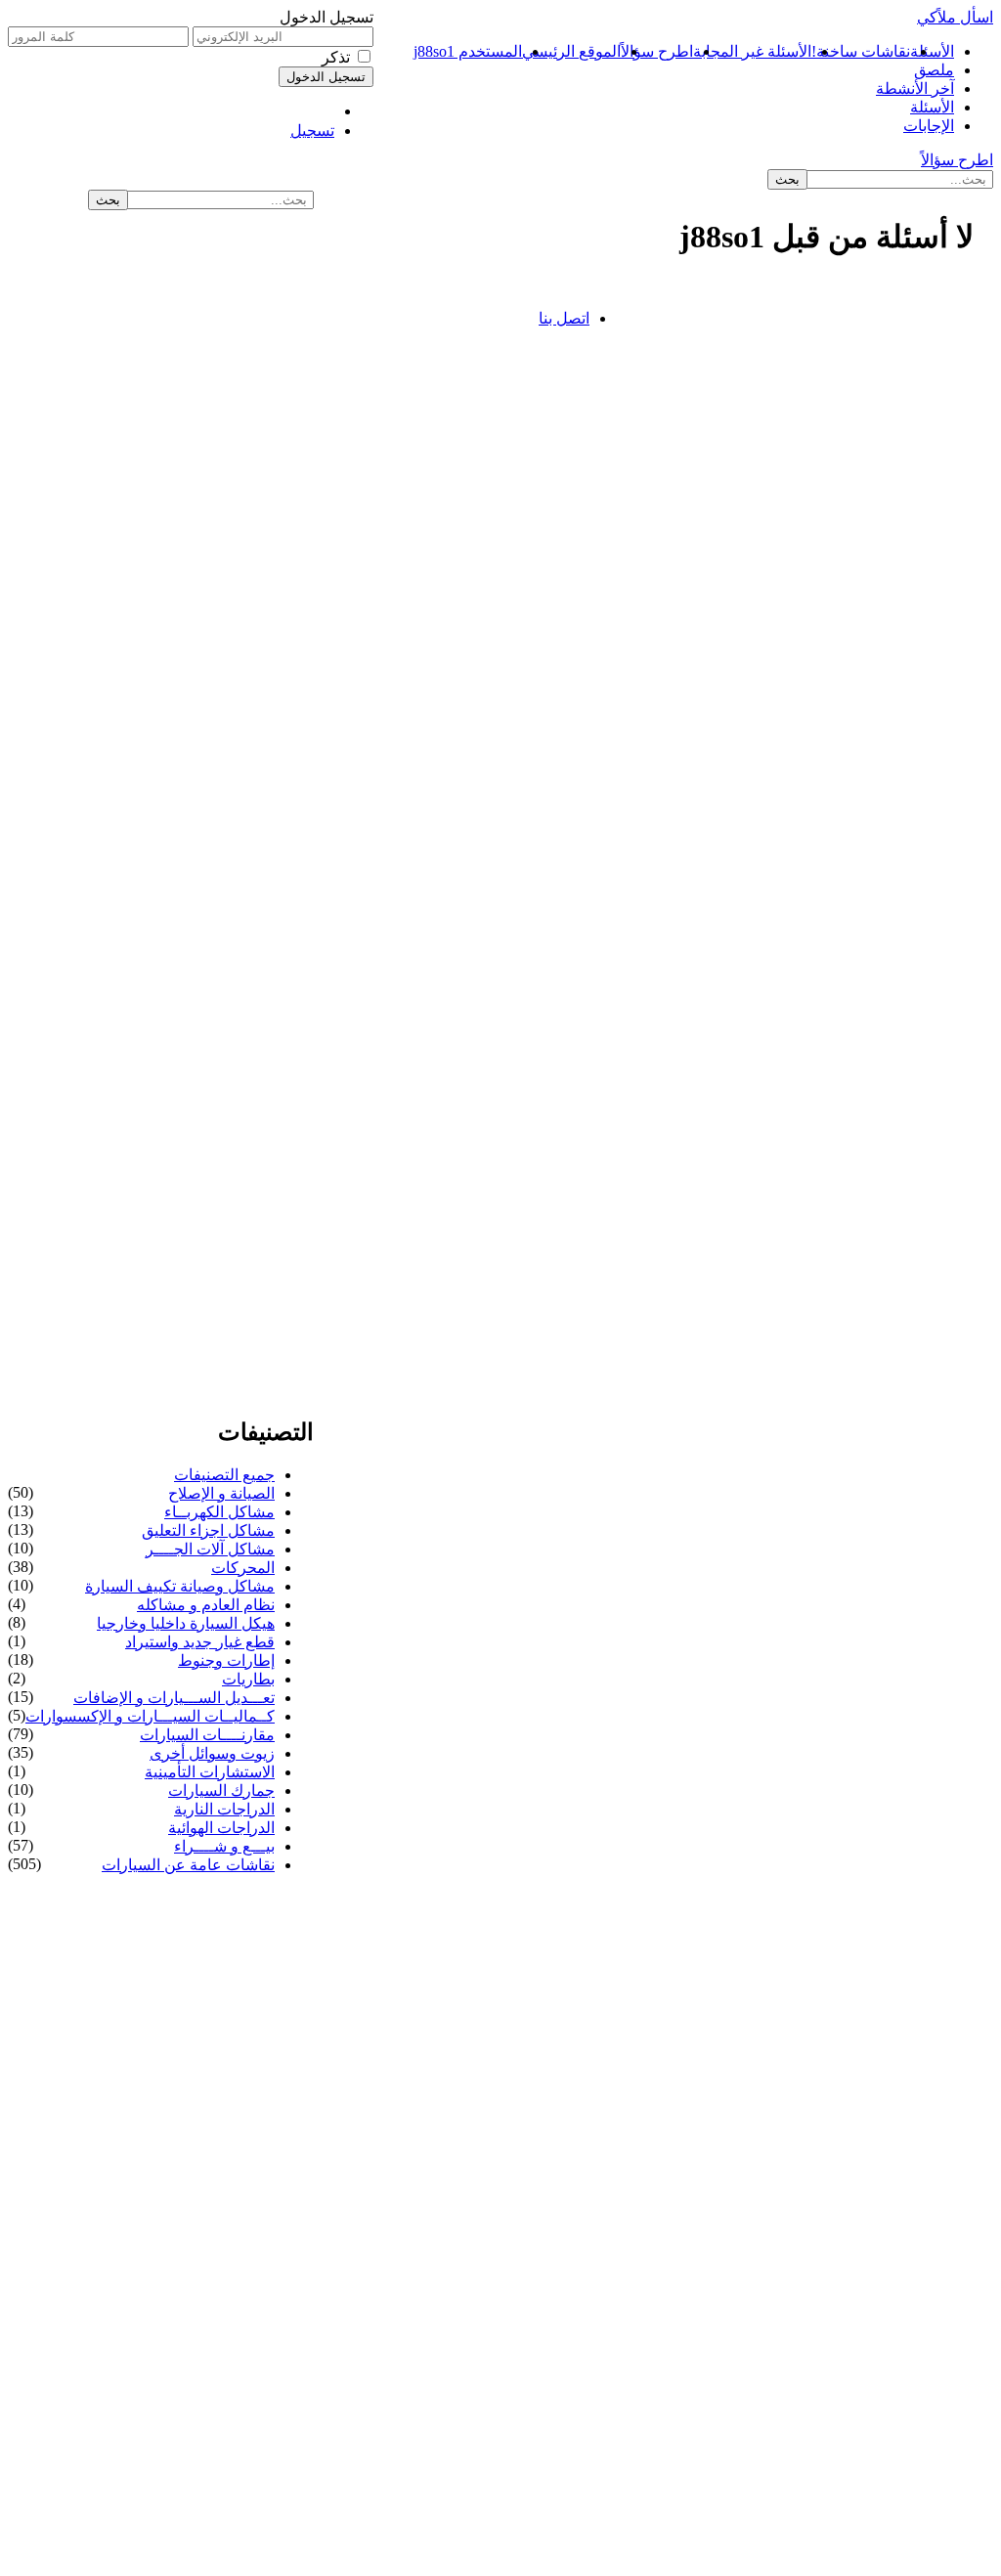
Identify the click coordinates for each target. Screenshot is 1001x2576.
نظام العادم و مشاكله (206, 1605)
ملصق (934, 70)
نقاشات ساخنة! (861, 51)
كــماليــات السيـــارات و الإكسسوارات (150, 1716)
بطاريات (248, 1679)
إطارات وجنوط (226, 1660)
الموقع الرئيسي (571, 51)
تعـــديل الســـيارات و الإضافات (174, 1698)
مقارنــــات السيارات (207, 1735)
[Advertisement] (811, 333)
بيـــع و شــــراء (224, 1846)
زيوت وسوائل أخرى (212, 1753)
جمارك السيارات (221, 1790)
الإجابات (929, 126)
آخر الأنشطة (915, 88)
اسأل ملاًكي (955, 17)
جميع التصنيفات (224, 1475)
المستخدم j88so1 (468, 51)
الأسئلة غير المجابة (752, 51)
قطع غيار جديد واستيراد (200, 1642)
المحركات (243, 1568)
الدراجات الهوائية (221, 1828)
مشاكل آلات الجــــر (210, 1549)
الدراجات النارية (224, 1809)
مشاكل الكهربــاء (219, 1512)
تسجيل (312, 131)
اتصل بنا (564, 318)
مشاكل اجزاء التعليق (208, 1530)
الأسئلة (932, 51)
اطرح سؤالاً (657, 51)
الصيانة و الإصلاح (221, 1493)
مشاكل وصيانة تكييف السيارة (180, 1586)
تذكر (336, 57)
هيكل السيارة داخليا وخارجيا (186, 1623)
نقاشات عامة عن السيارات (188, 1865)
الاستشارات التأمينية (210, 1772)
